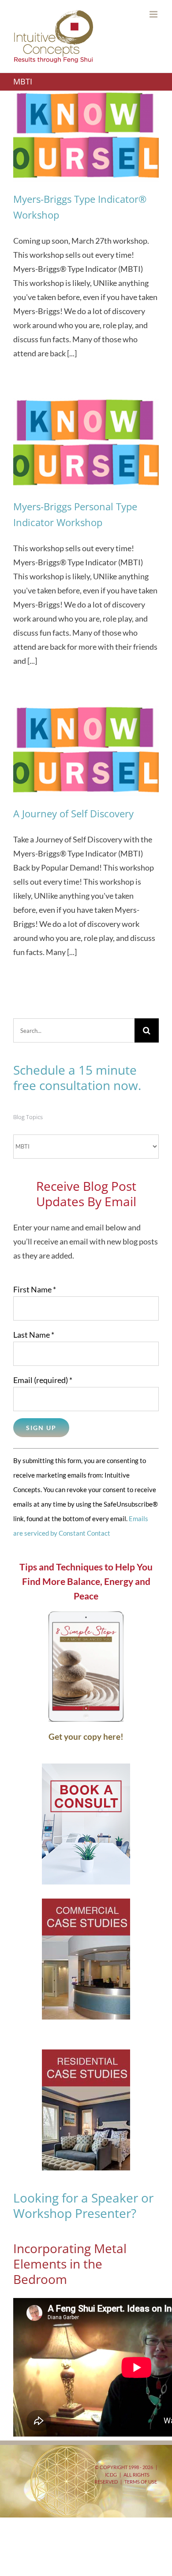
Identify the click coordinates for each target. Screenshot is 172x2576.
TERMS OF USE (141, 2482)
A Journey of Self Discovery (73, 813)
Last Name (34, 1335)
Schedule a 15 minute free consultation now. (77, 1078)
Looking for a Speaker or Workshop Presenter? (83, 2205)
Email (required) (43, 1380)
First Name (35, 1289)
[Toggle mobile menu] (154, 14)
